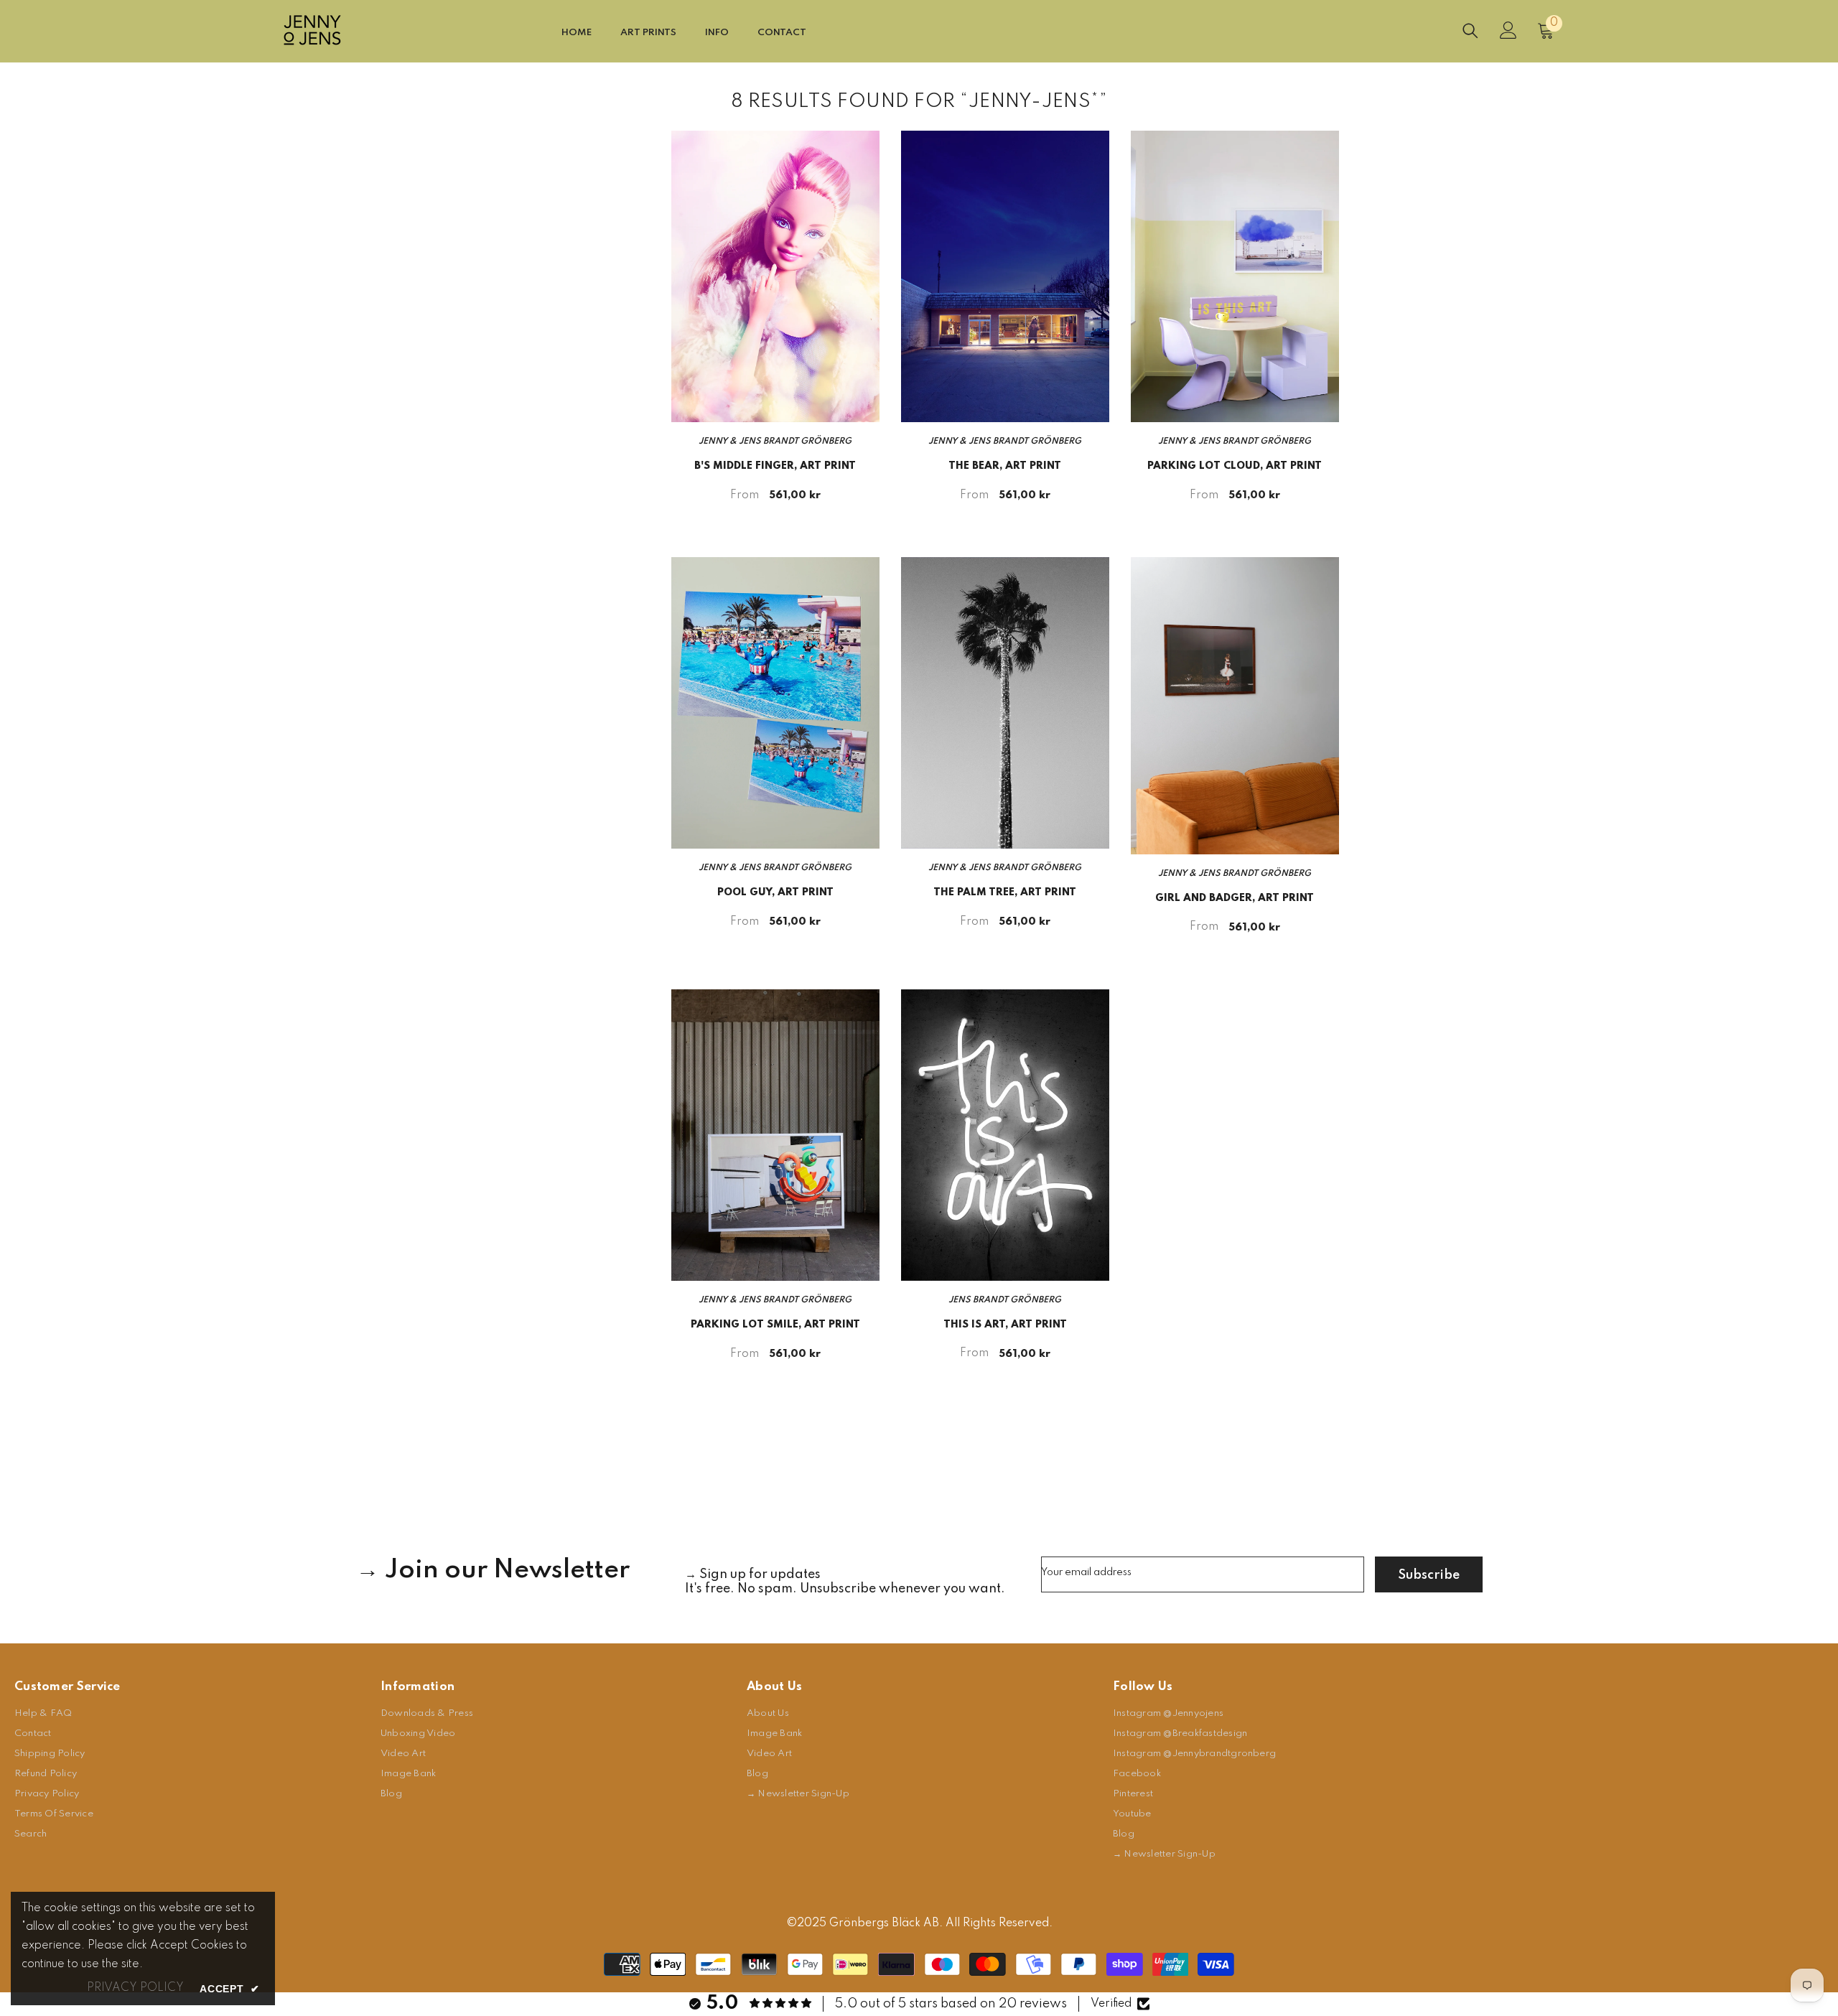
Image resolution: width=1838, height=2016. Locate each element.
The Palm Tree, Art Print (1005, 892)
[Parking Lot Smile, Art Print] (775, 1135)
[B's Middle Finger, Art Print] (775, 276)
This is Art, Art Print (1005, 1325)
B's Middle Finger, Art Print (775, 466)
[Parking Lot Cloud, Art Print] (1235, 276)
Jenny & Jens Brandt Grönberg (775, 442)
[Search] (1470, 31)
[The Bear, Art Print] (1005, 276)
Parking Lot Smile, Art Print (775, 1325)
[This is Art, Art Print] (1005, 1135)
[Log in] (1508, 30)
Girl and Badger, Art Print (1235, 898)
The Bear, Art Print (1005, 466)
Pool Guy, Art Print (775, 892)
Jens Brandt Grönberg (1005, 1300)
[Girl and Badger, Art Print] (1235, 705)
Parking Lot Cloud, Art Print (1235, 466)
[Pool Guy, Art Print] (775, 703)
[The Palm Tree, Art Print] (1005, 703)
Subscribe (1429, 1575)
